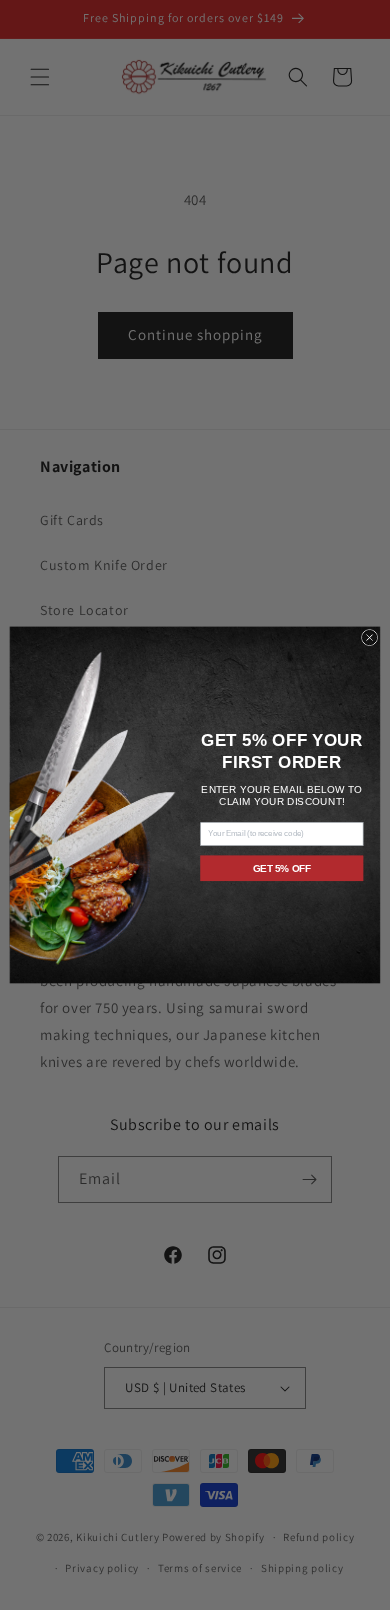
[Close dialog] (369, 637)
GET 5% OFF (282, 868)
